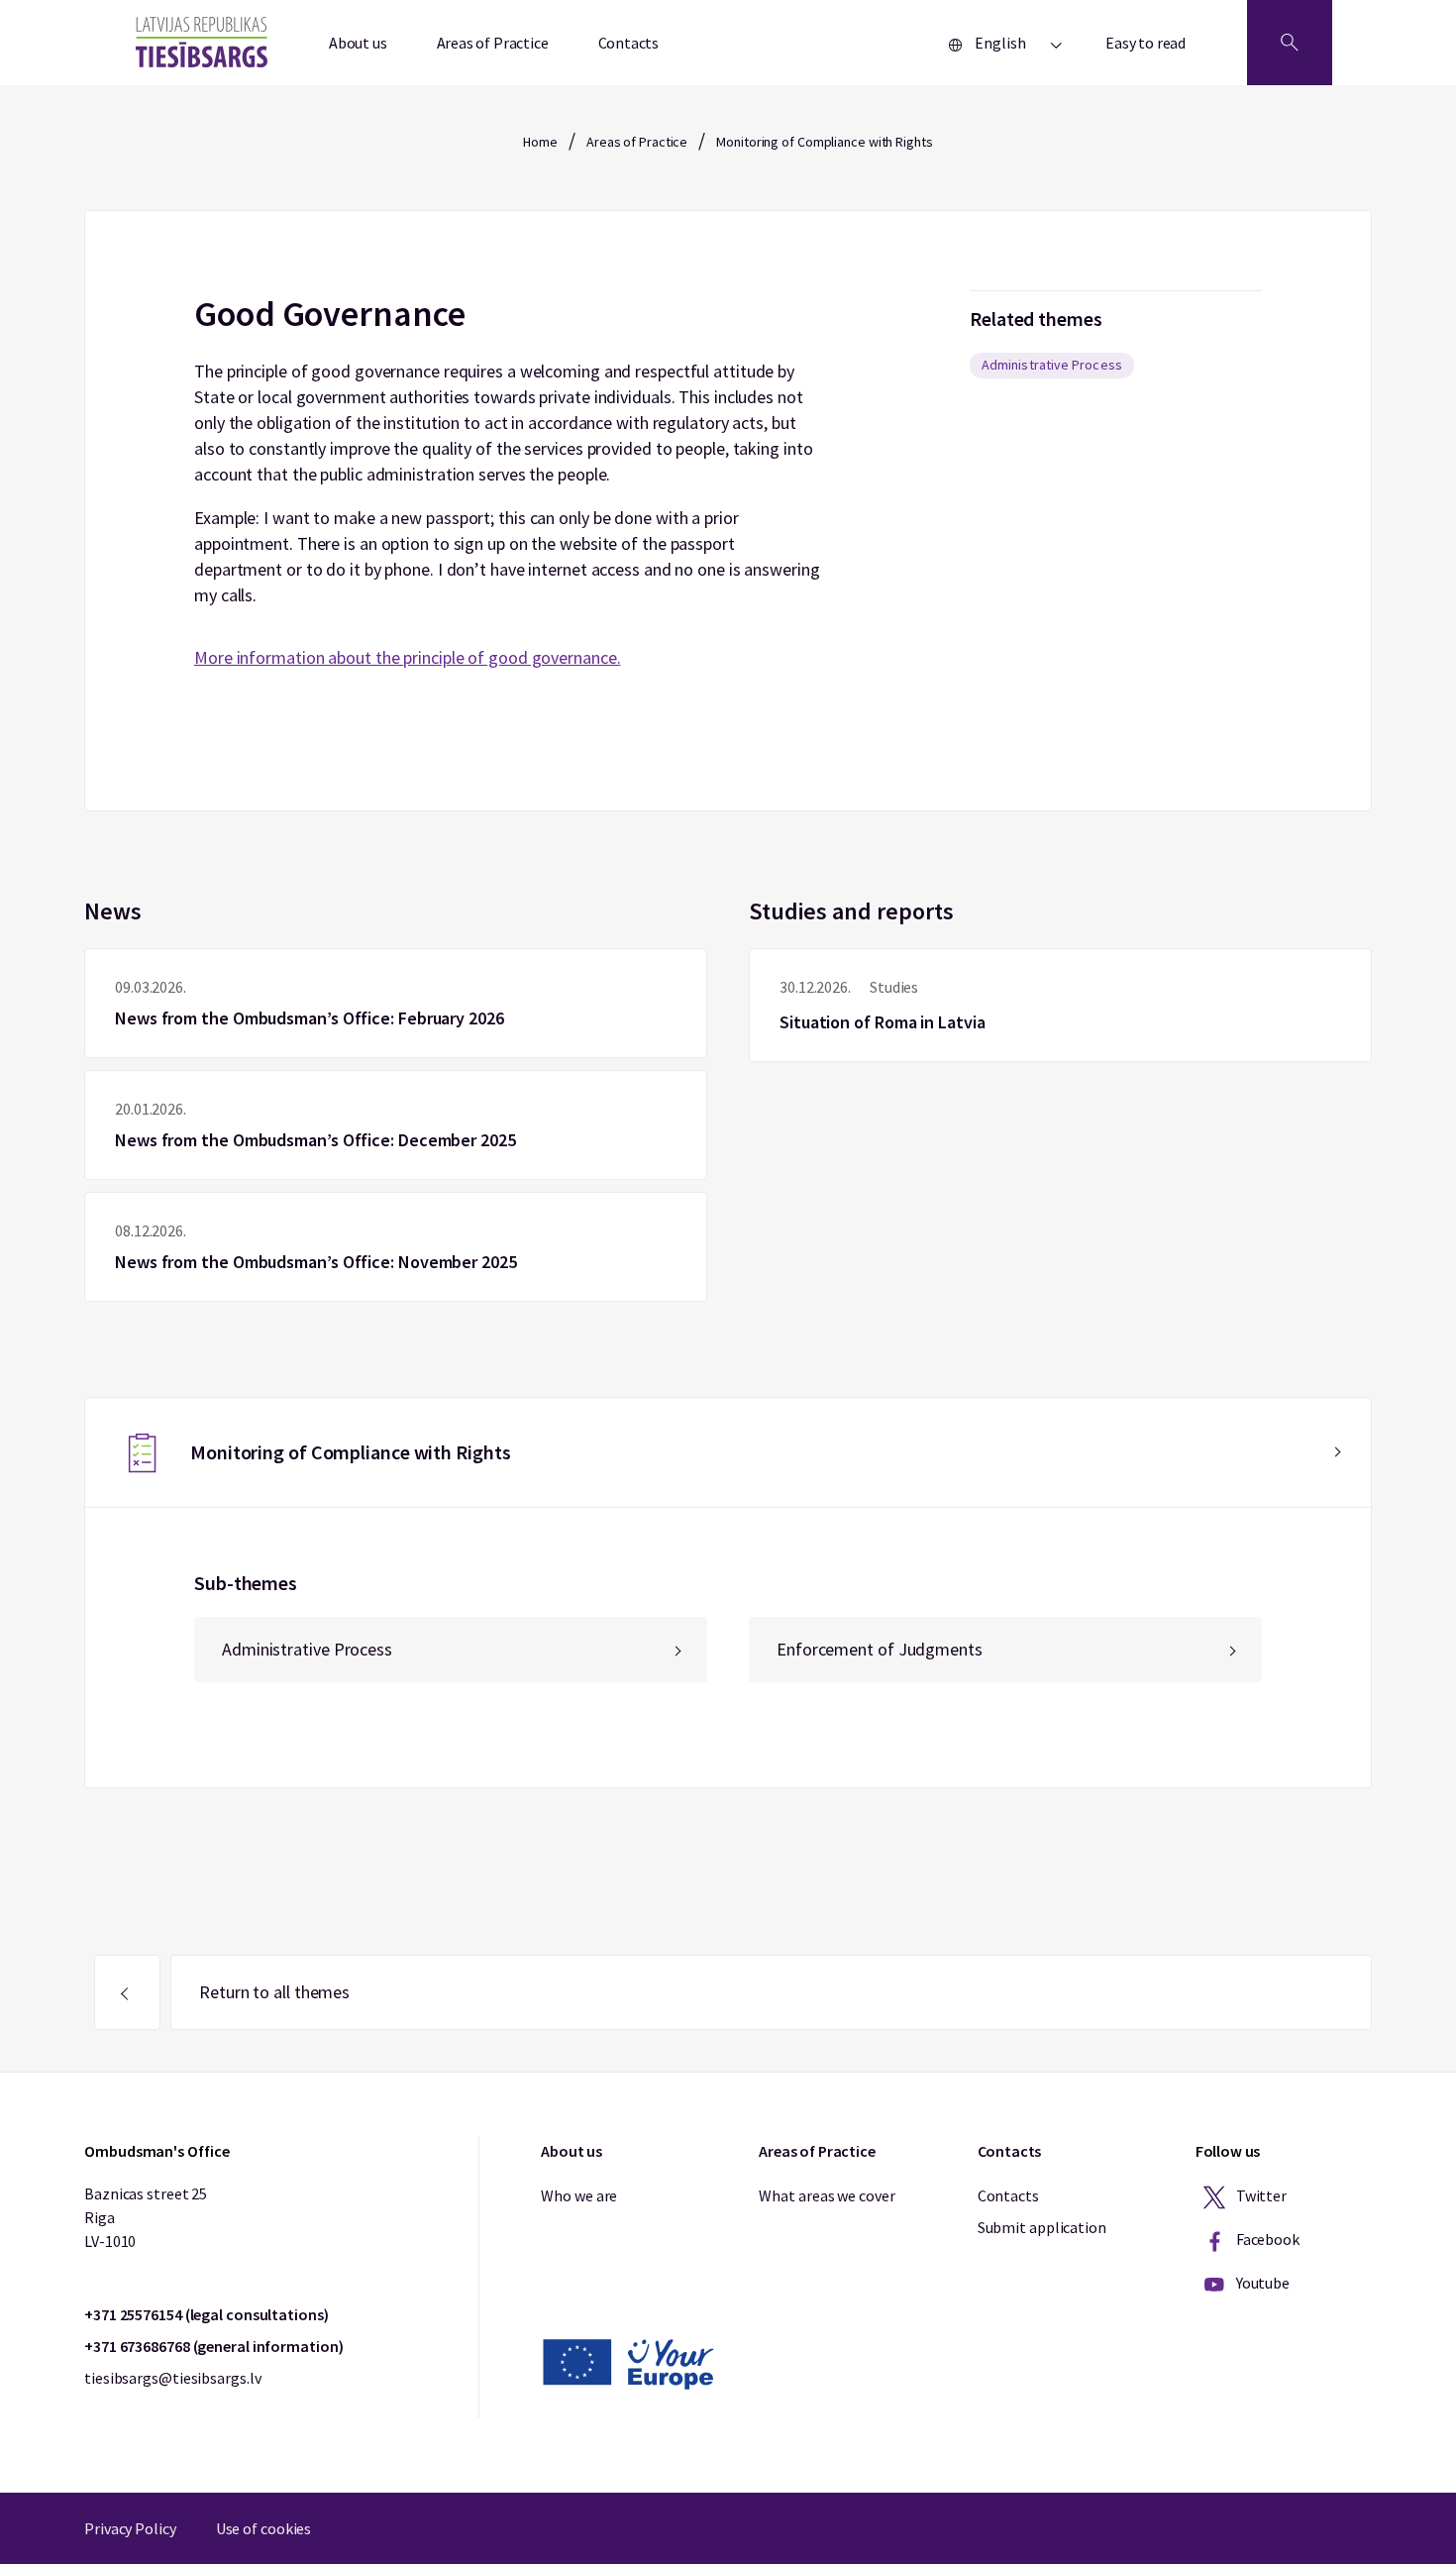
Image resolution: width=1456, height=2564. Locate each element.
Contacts (629, 43)
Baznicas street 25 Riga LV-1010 (146, 2217)
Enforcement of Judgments (880, 1649)
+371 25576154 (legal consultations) (207, 2314)
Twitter (1260, 2195)
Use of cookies (264, 2528)
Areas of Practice (493, 43)
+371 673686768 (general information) (213, 2346)
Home (540, 142)
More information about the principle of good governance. (407, 657)
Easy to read (1145, 43)
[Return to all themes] (127, 1992)
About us (358, 43)
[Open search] (1290, 43)
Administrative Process (1052, 365)
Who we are (579, 2195)
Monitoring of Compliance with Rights (824, 142)
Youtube (1261, 2283)
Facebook (1266, 2239)
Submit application (1042, 2227)
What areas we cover (827, 2195)
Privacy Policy (130, 2528)
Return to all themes (274, 1992)
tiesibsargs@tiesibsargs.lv (172, 2378)
